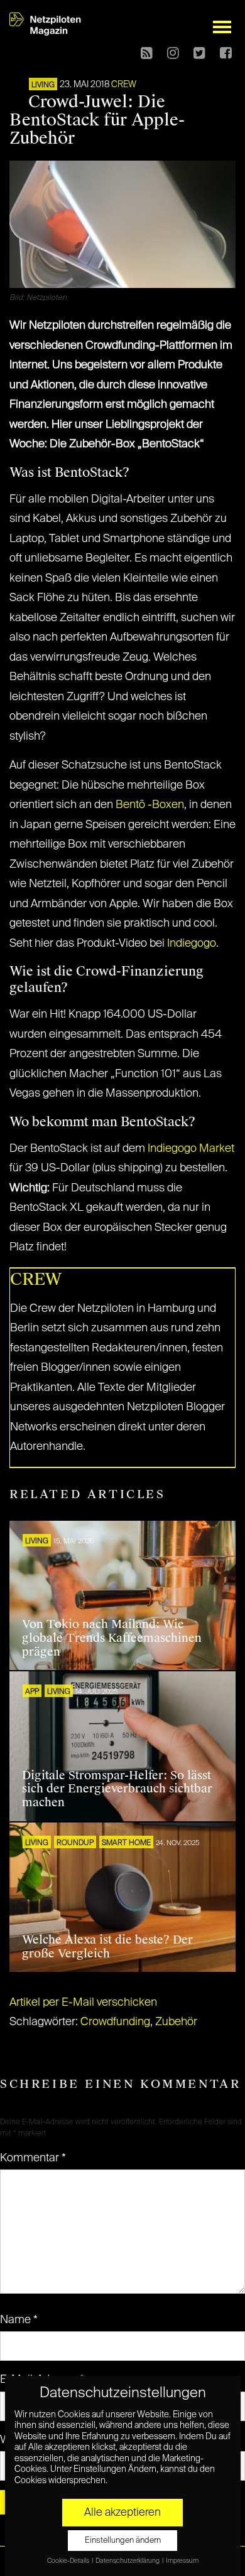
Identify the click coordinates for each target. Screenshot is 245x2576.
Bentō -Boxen (150, 805)
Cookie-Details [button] (69, 2561)
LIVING (43, 85)
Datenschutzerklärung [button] (128, 2561)
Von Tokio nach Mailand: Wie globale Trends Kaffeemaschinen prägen (112, 1638)
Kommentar (33, 2158)
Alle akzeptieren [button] (122, 2513)
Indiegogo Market (191, 1149)
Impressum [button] (182, 2561)
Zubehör (176, 2022)
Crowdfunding (115, 2022)
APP (32, 1692)
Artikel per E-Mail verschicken (83, 2003)
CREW (124, 85)
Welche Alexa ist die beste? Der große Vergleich (107, 1947)
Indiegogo (192, 944)
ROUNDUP (75, 1843)
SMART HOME (126, 1843)
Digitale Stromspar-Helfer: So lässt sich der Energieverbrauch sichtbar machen (117, 1789)
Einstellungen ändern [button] (123, 2541)
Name (19, 2320)
